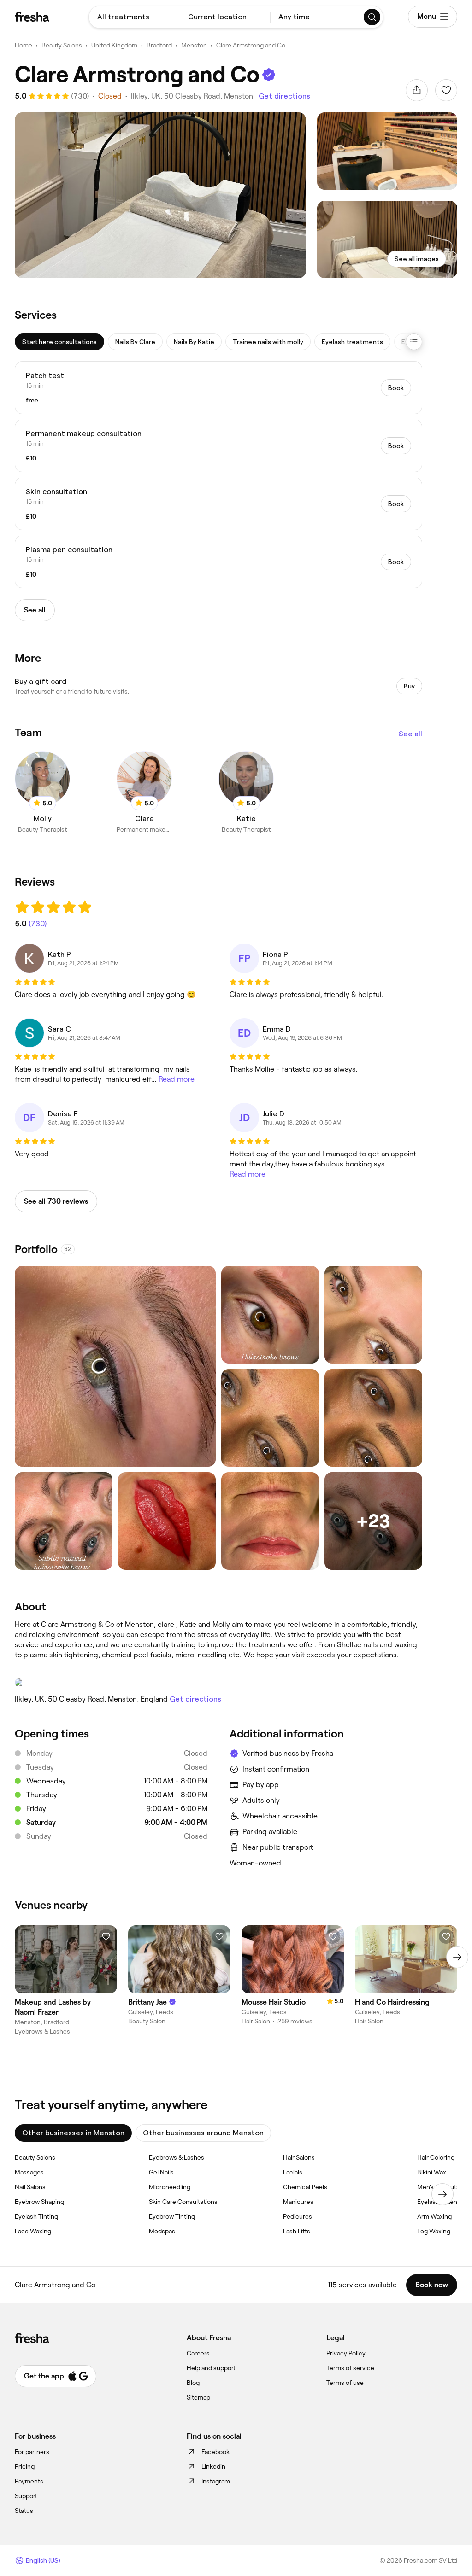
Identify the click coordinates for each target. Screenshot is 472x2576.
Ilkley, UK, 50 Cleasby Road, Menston (192, 96)
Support (26, 2496)
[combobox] (134, 17)
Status (24, 2511)
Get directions (284, 96)
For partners (32, 2452)
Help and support (211, 2368)
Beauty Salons (62, 45)
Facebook (215, 2452)
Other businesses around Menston (203, 2133)
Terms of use (345, 2383)
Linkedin (213, 2466)
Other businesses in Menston (73, 2133)
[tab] (59, 342)
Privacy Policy (346, 2353)
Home (24, 45)
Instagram (216, 2481)
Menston (194, 45)
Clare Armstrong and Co (251, 45)
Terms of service (350, 2368)
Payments (29, 2481)
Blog (193, 2383)
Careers (198, 2353)
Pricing (25, 2466)
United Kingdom (114, 45)
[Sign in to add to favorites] (446, 90)
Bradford (159, 45)
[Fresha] (32, 17)
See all (410, 734)
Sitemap (198, 2397)
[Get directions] (218, 1683)
